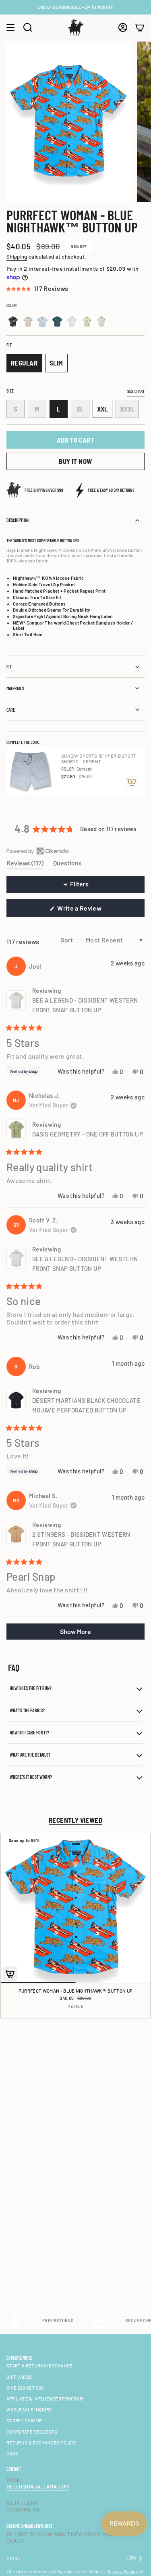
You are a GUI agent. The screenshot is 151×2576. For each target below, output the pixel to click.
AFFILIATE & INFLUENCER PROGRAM (45, 2399)
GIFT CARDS (19, 2377)
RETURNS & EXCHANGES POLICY (41, 2443)
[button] (75, 288)
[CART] (140, 27)
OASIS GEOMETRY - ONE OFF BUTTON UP (88, 1134)
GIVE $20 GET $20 (25, 2388)
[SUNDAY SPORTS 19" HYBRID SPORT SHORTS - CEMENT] (31, 771)
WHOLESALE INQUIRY (29, 2410)
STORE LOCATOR (24, 2420)
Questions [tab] (67, 864)
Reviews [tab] (25, 864)
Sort (67, 940)
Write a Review (91, 910)
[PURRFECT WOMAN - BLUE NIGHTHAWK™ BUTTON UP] (75, 1908)
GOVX (12, 2454)
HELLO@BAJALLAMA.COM (38, 2486)
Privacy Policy (122, 2572)
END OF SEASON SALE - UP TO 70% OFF (75, 7)
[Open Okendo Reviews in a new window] (38, 851)
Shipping (17, 257)
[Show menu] (10, 27)
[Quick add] (10, 1974)
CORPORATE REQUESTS (32, 2432)
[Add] (132, 782)
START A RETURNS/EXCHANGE (40, 2366)
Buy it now (75, 461)
